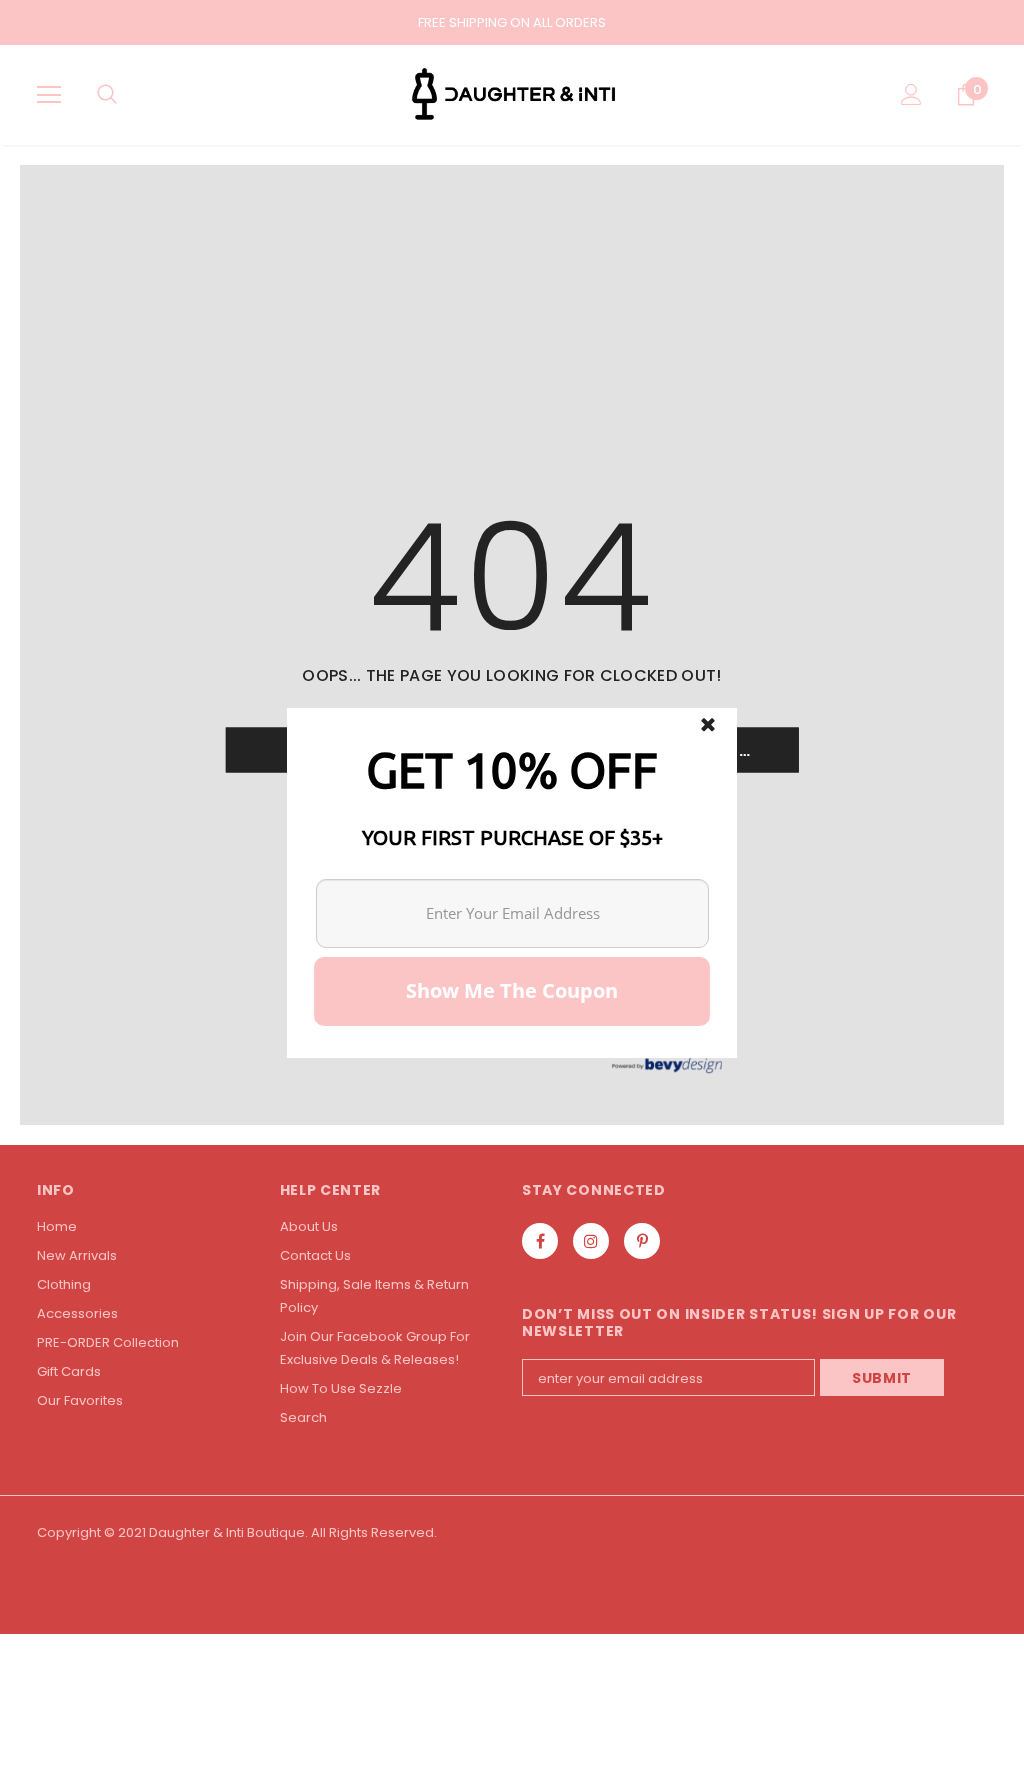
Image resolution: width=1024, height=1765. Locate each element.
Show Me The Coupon (512, 990)
